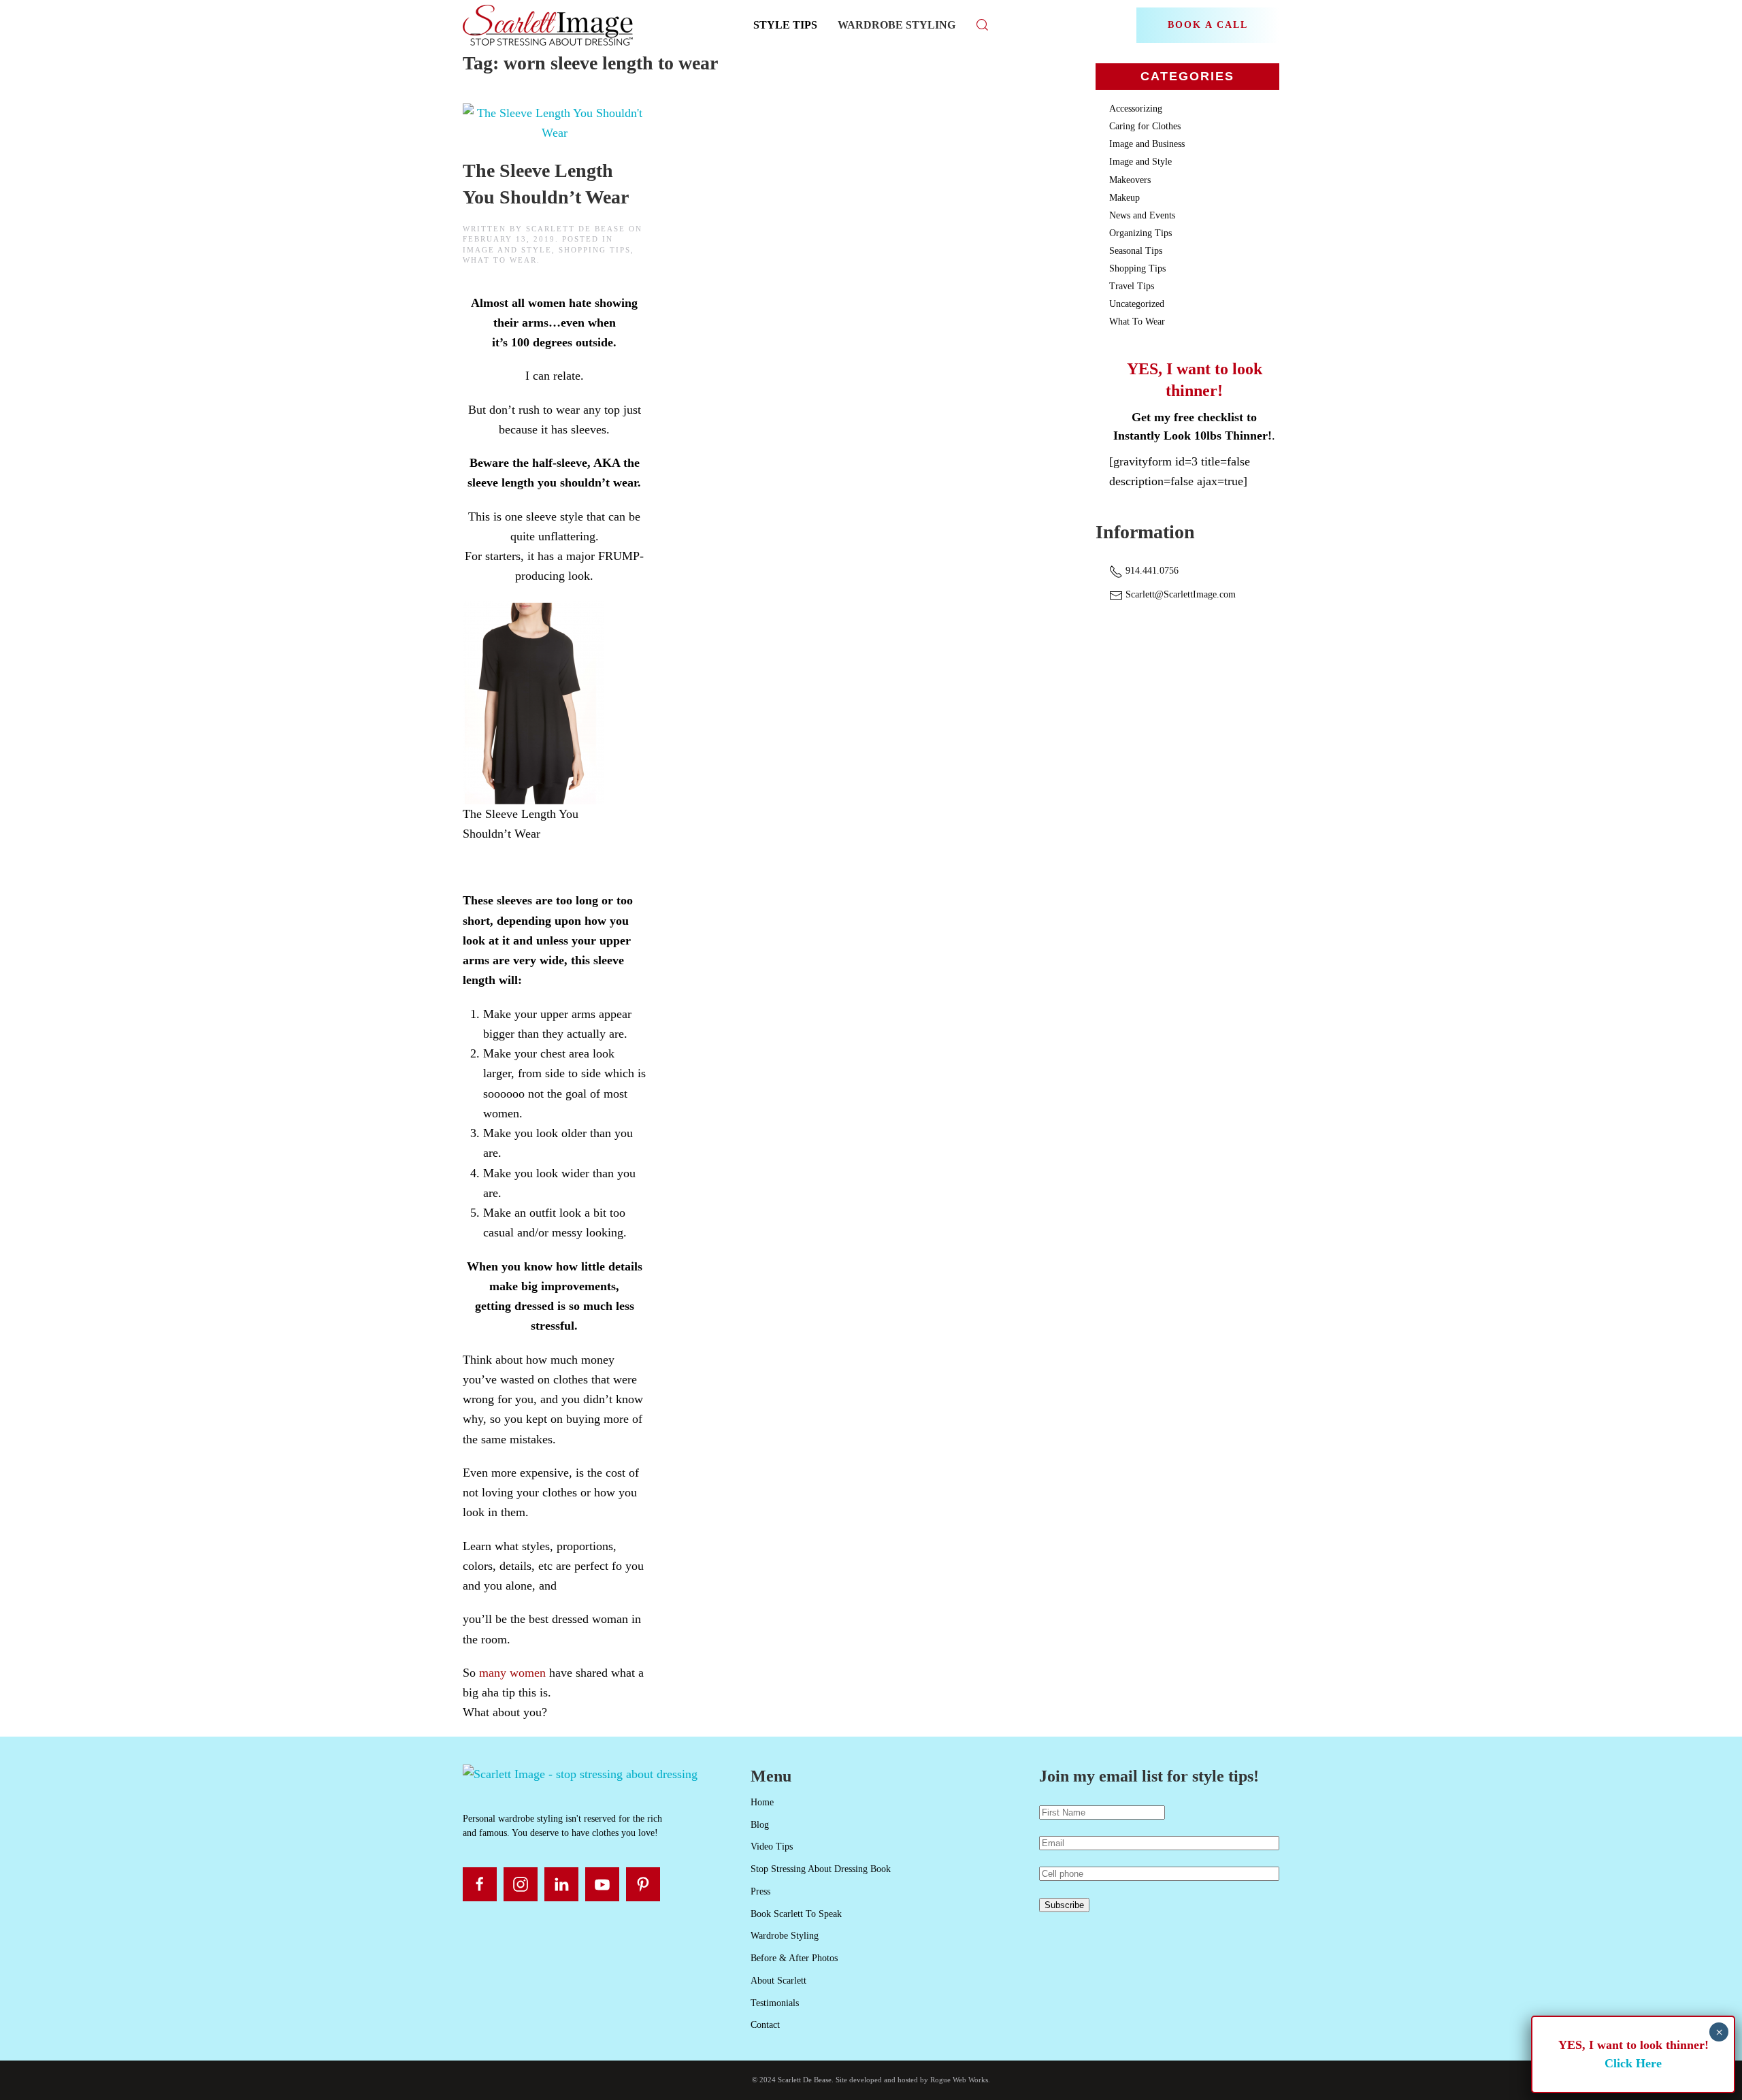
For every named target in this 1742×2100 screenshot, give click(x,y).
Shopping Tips (595, 250)
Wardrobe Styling (897, 25)
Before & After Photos (794, 1958)
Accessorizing (1136, 109)
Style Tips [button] (785, 25)
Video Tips (772, 1847)
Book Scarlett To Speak (796, 1914)
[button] (983, 25)
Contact (765, 2025)
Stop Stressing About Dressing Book (821, 1869)
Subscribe (1064, 1905)
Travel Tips (1132, 286)
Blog (760, 1825)
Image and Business (1147, 144)
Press (760, 1891)
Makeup (1124, 198)
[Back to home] (549, 25)
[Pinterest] (643, 1884)
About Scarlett (778, 1981)
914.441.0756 (1151, 571)
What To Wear (500, 260)
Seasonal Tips (1136, 251)
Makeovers (1130, 180)
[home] (580, 1773)
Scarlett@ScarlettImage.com (1179, 594)
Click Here (1633, 2063)
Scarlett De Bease (576, 229)
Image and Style (507, 250)
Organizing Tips (1140, 233)
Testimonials (775, 2003)
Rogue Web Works (959, 2080)
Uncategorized (1137, 304)
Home (762, 1802)
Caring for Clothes (1145, 126)
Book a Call (1208, 25)
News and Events (1142, 215)
